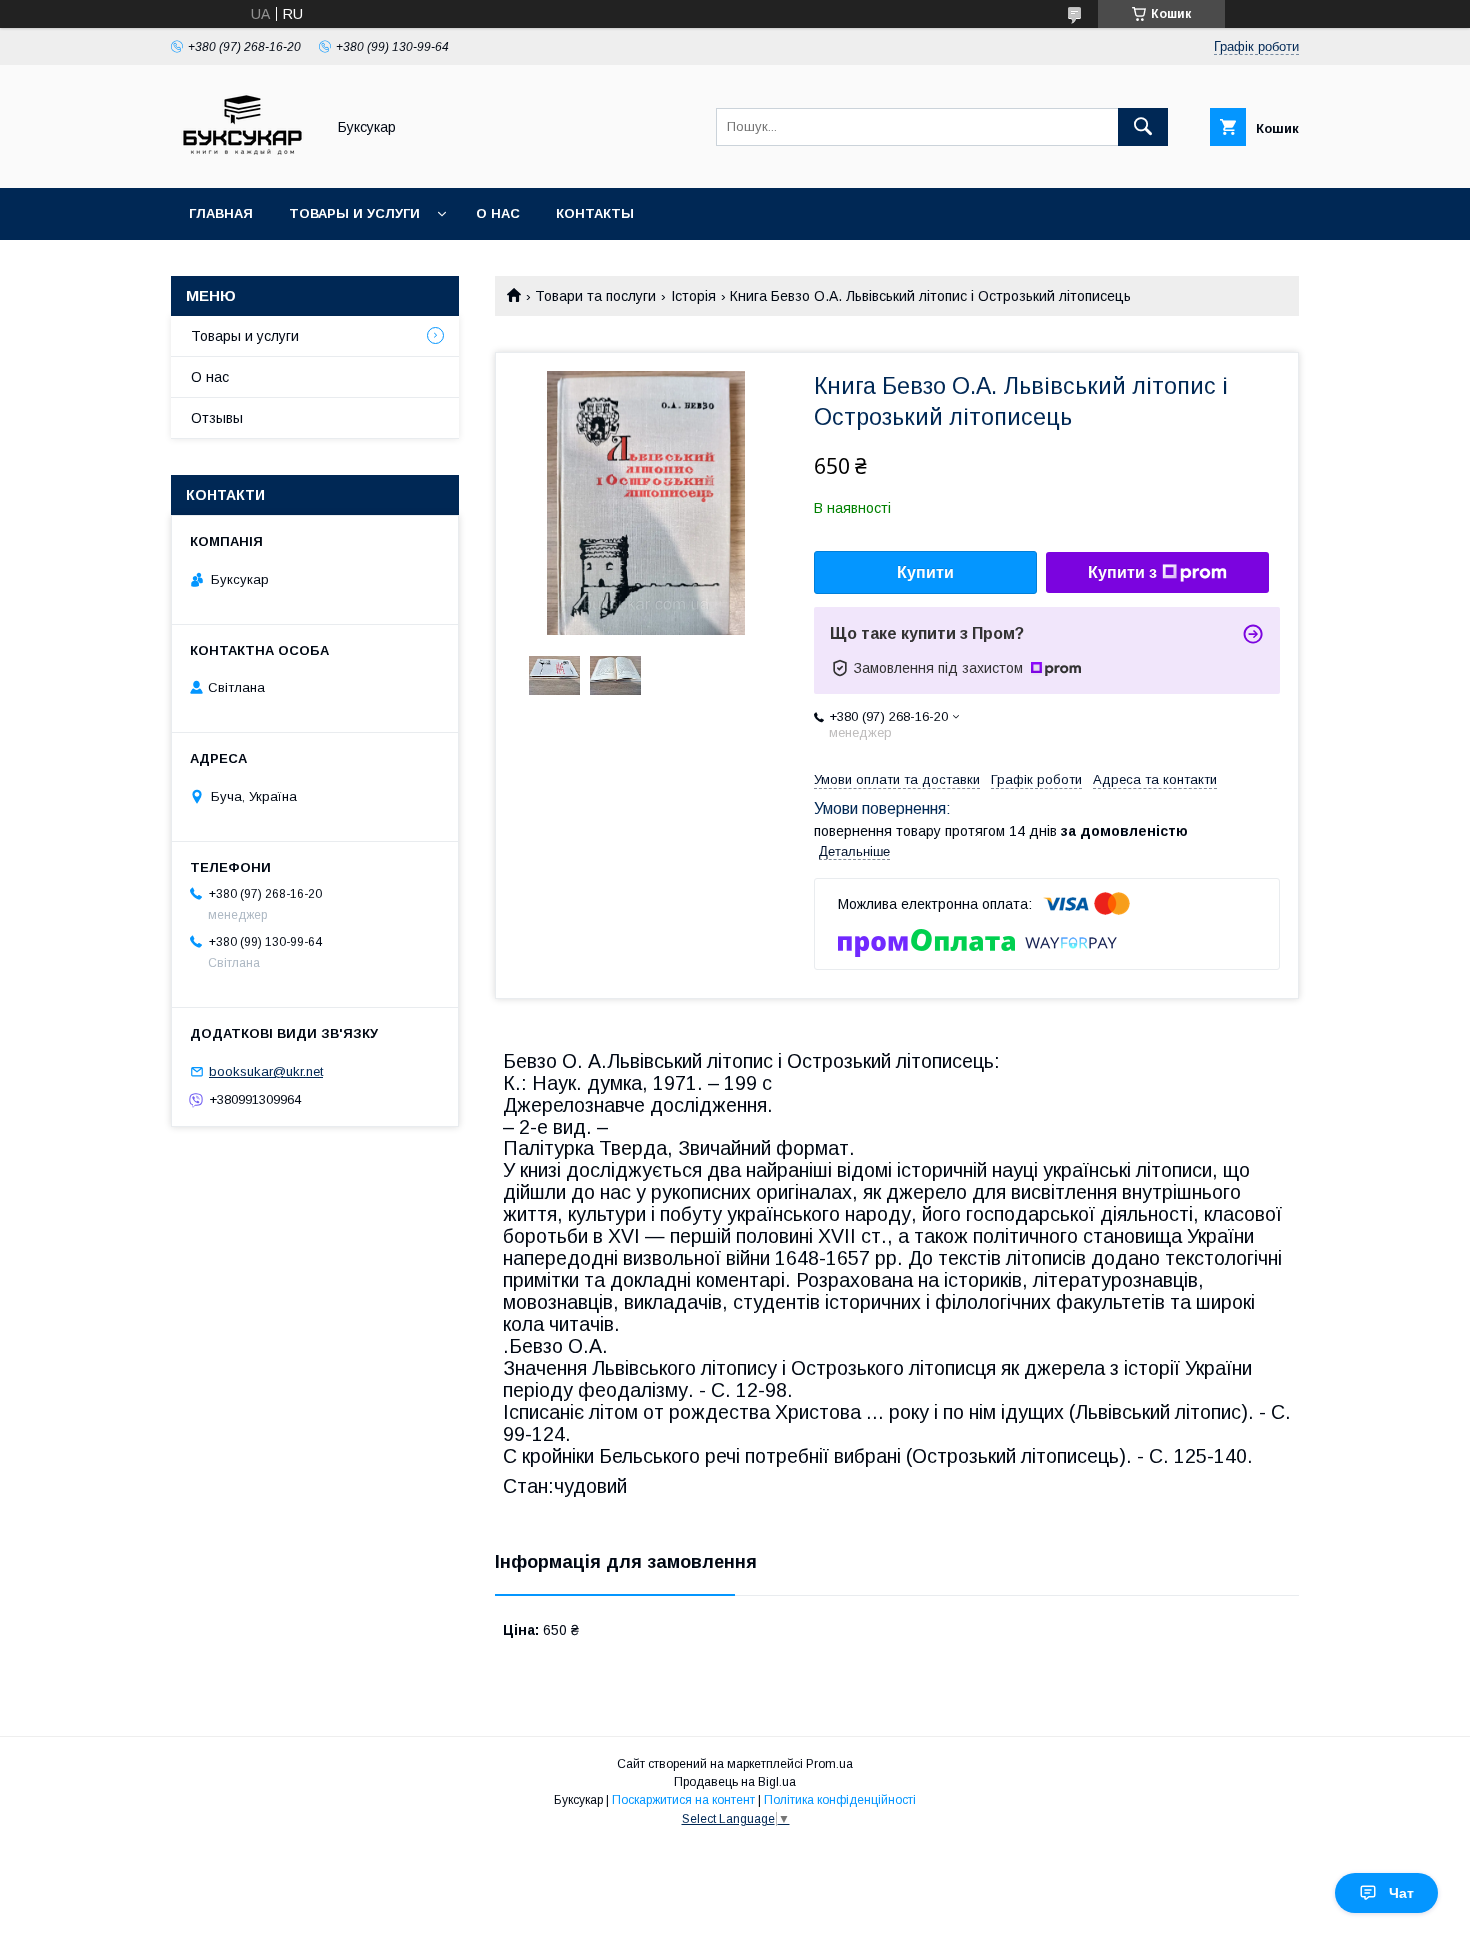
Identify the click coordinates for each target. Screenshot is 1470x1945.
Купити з (1122, 572)
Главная (221, 213)
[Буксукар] (242, 162)
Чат (1401, 1893)
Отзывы (217, 418)
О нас (498, 213)
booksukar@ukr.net (266, 1071)
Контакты (595, 213)
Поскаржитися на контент (683, 1800)
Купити (925, 572)
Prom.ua (829, 1764)
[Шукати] (1143, 127)
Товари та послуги (595, 296)
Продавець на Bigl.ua (735, 1782)
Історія (693, 296)
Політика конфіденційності (840, 1800)
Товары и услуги (354, 213)
